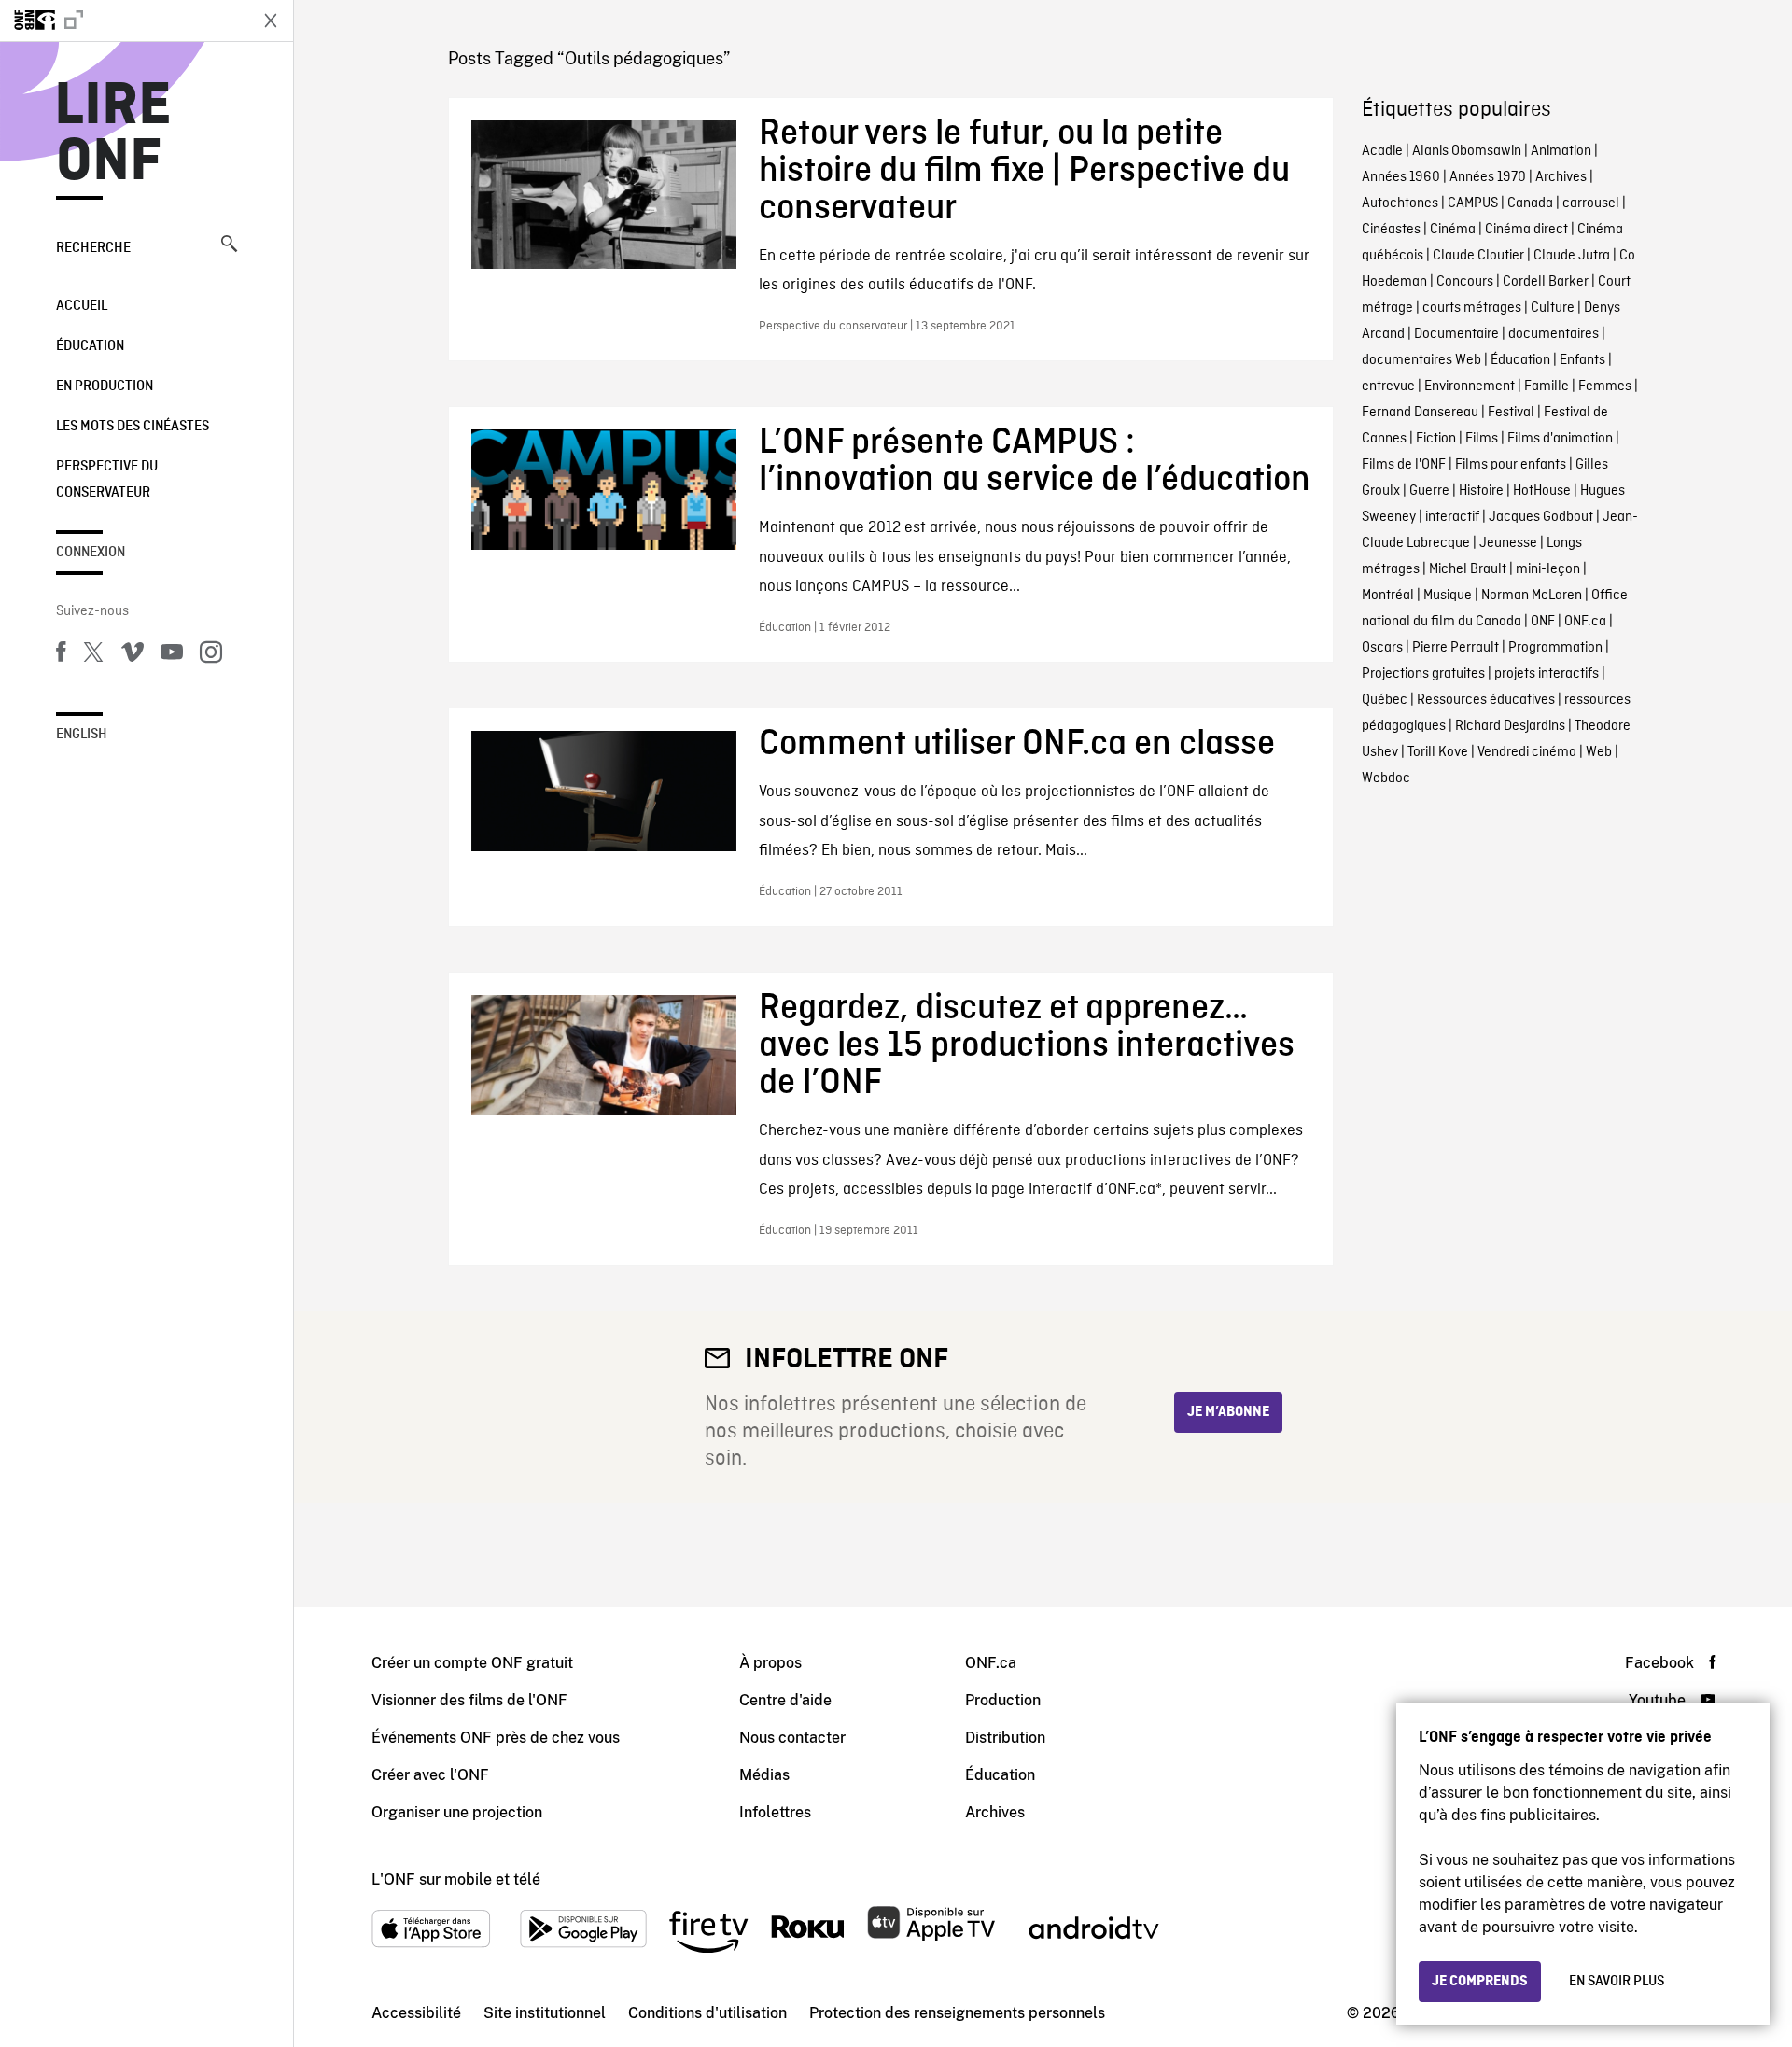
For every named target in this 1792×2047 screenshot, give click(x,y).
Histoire (1481, 491)
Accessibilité (416, 2013)
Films (1482, 439)
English (82, 735)
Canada (1530, 203)
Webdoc (1386, 778)
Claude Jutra (1572, 256)
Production (1003, 1700)
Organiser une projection (457, 1812)
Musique (1448, 596)
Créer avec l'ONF (430, 1775)
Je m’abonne (1228, 1412)
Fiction (1436, 439)
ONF (1543, 622)
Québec (1385, 700)
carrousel (1591, 203)
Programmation (1555, 648)
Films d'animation (1560, 439)
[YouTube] (172, 655)
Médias (764, 1775)
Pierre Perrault (1456, 648)
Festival (1511, 413)
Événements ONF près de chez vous (496, 1738)
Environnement (1470, 386)
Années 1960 (1401, 177)
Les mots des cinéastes (133, 427)
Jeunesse (1508, 543)
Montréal (1388, 596)
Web (1599, 752)
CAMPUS (1473, 203)
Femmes (1605, 386)
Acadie (1382, 151)
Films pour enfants (1511, 465)
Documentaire (1456, 334)
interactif (1452, 517)
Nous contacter (792, 1738)
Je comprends (1480, 1982)
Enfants (1582, 360)
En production (105, 386)
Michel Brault (1468, 569)
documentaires (1554, 334)
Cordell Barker (1546, 282)
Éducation (90, 346)
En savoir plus (1617, 1982)
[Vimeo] (133, 655)
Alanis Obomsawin (1467, 151)
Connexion (91, 553)
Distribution (1005, 1738)
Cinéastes (1391, 230)
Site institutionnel (545, 2013)
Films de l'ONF (1404, 465)
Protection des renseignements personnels (957, 2013)
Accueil (82, 306)
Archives (1561, 177)
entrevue (1388, 386)
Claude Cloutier (1478, 256)
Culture (1553, 308)
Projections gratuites (1423, 674)
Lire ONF (113, 134)
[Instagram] (211, 655)
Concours (1465, 282)
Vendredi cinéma (1527, 752)
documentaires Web (1421, 360)
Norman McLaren (1532, 596)
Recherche (93, 248)
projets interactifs (1547, 674)
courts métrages (1472, 308)
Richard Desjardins (1510, 726)
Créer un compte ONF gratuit (472, 1663)
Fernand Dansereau (1420, 413)
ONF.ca (1585, 622)
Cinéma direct (1526, 230)
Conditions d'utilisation (707, 2013)
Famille (1547, 386)
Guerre (1429, 491)
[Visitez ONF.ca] (123, 21)
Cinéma (1453, 230)
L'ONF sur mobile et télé (456, 1879)
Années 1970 (1488, 177)
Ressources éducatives (1486, 700)
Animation (1561, 151)
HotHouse (1542, 491)
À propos (770, 1663)
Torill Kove (1438, 752)
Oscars (1382, 648)
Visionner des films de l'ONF (469, 1700)
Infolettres (775, 1812)
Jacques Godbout (1541, 517)
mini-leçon (1548, 569)
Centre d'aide (785, 1700)
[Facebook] (61, 655)
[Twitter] (93, 655)
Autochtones (1400, 203)
